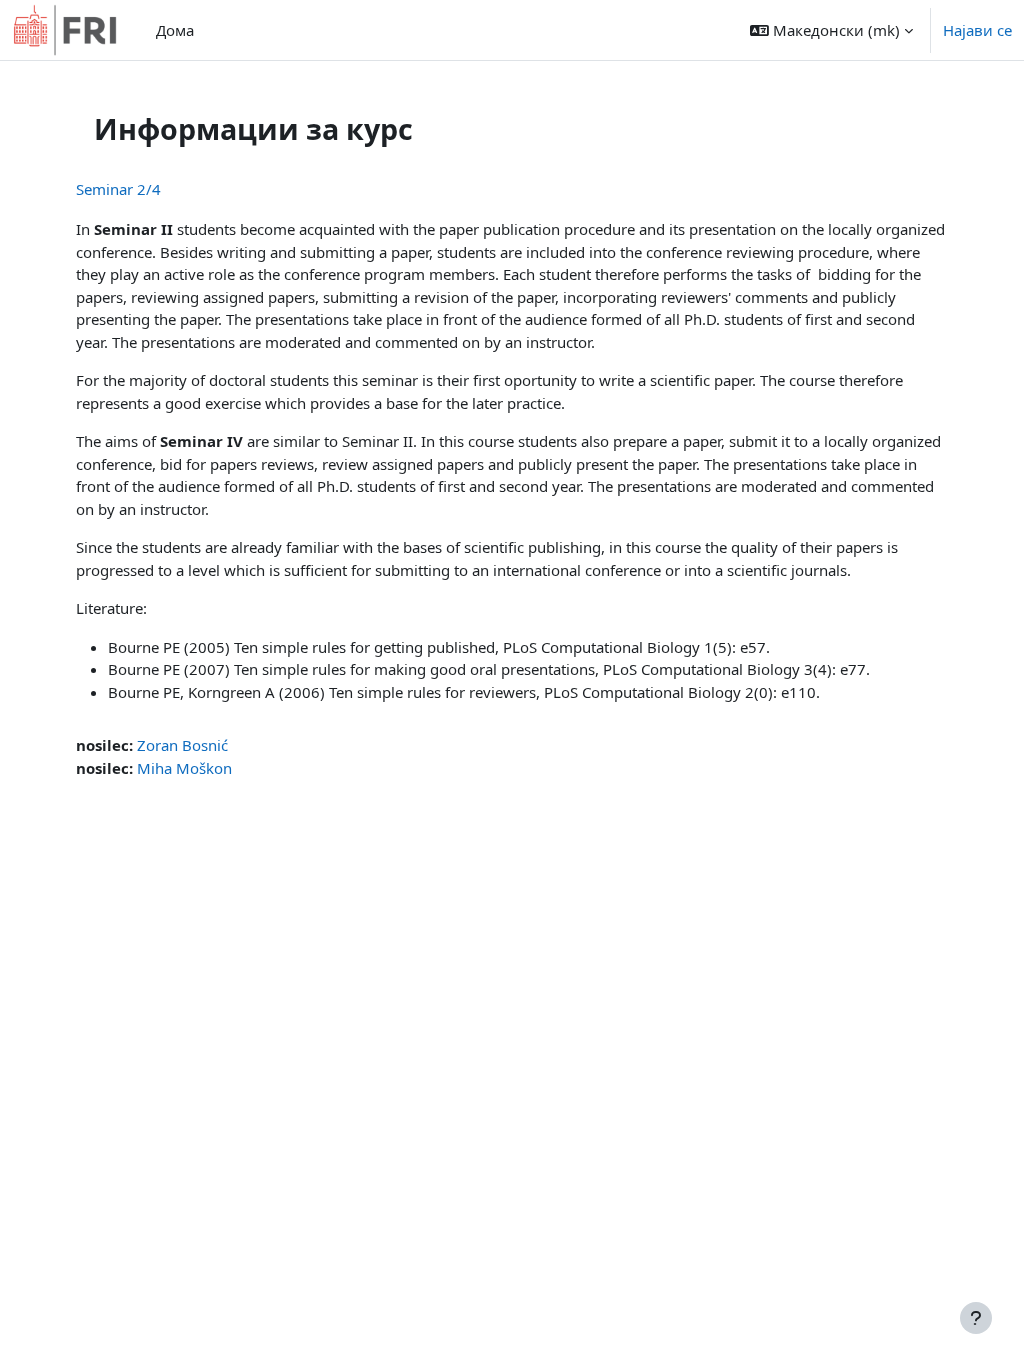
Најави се (977, 30)
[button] (831, 30)
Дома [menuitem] (175, 30)
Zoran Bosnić (182, 745)
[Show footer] (976, 1318)
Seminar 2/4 (118, 189)
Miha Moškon (184, 768)
